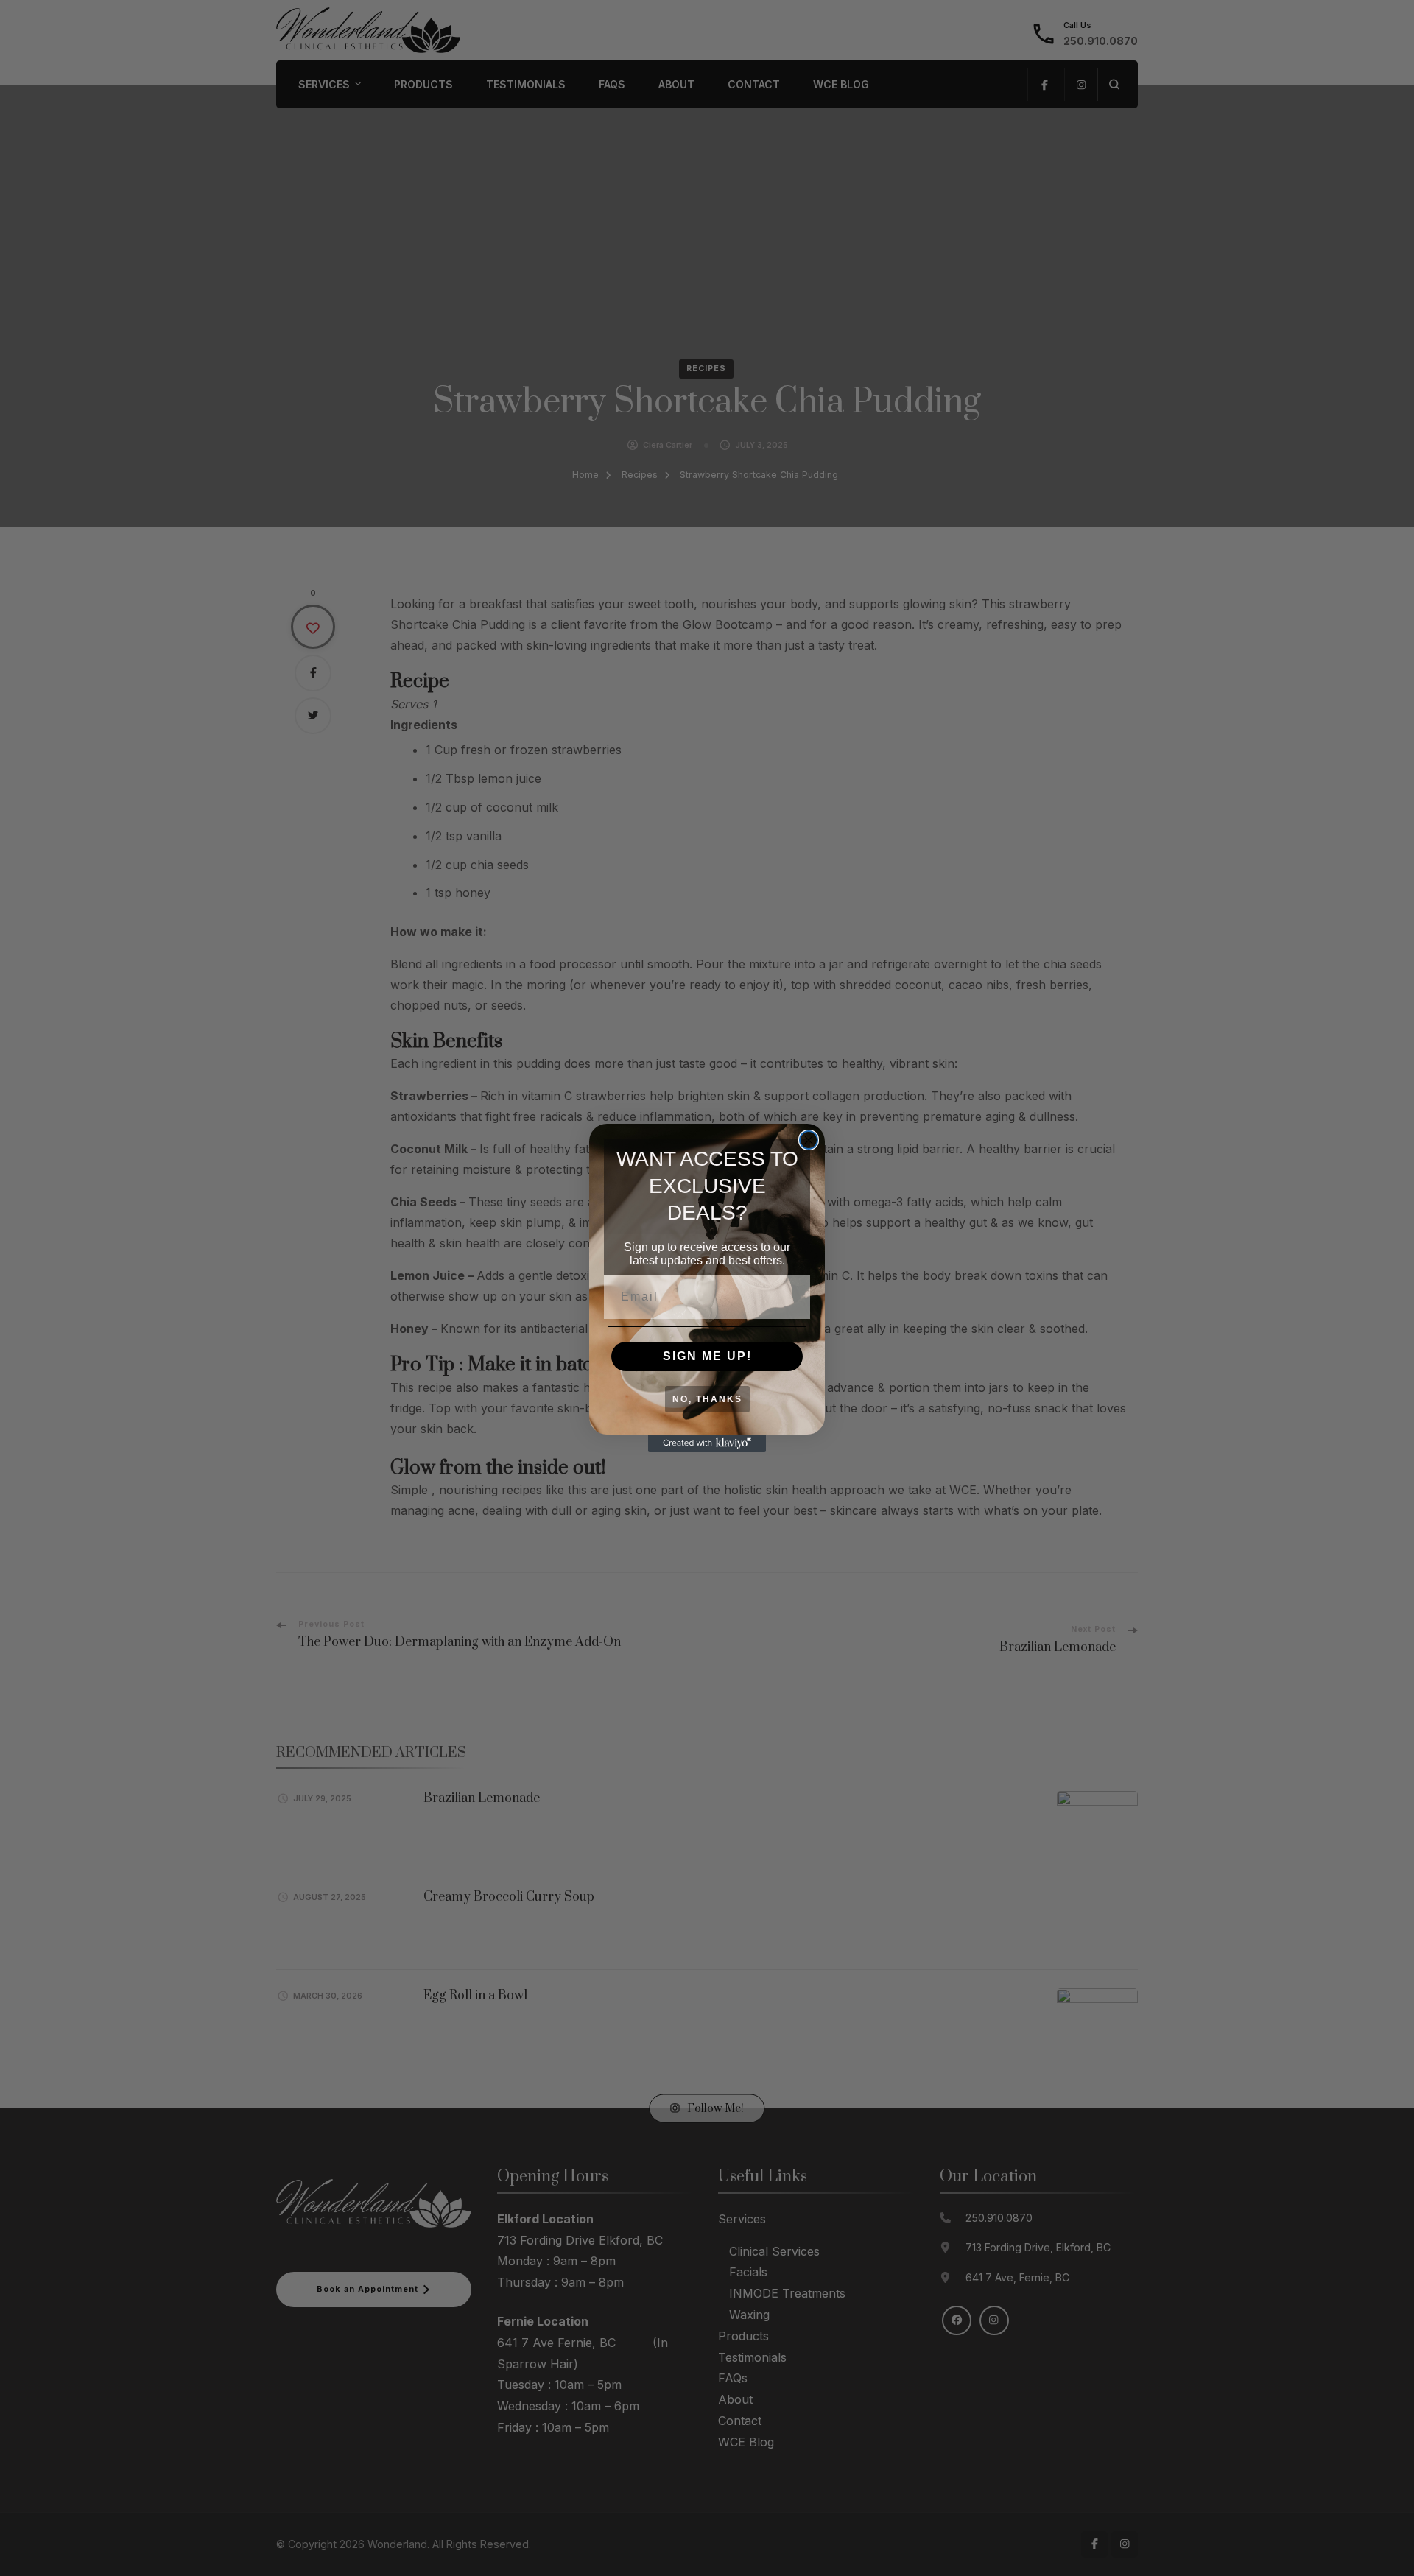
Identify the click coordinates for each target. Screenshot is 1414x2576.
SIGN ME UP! (707, 1356)
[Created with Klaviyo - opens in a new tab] (707, 1443)
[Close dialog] (809, 1140)
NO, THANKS (707, 1399)
